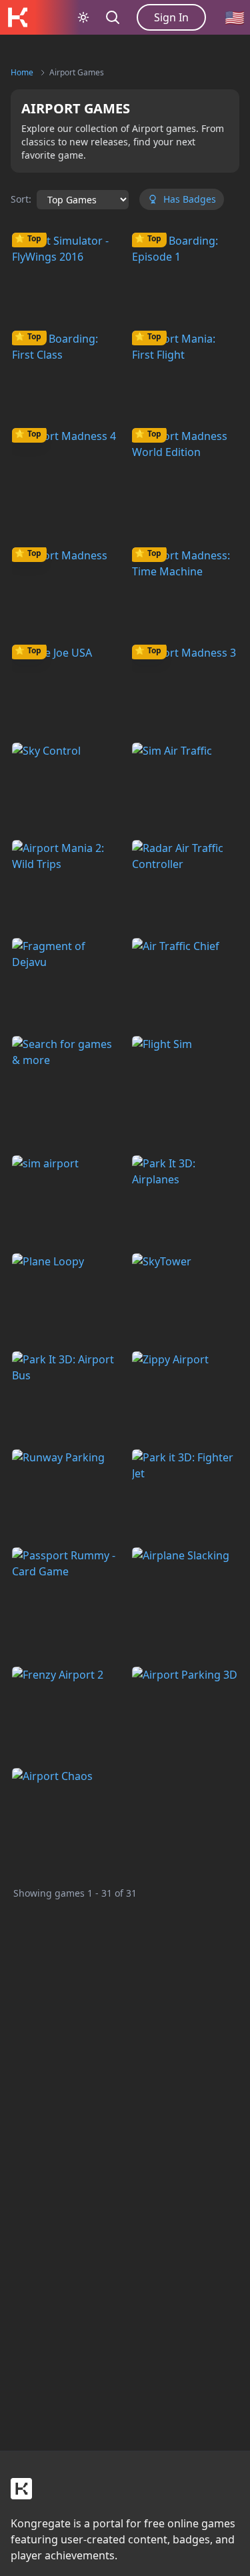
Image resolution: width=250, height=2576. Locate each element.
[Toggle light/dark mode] (83, 17)
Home (22, 72)
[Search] (113, 17)
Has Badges (190, 199)
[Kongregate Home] (17, 17)
